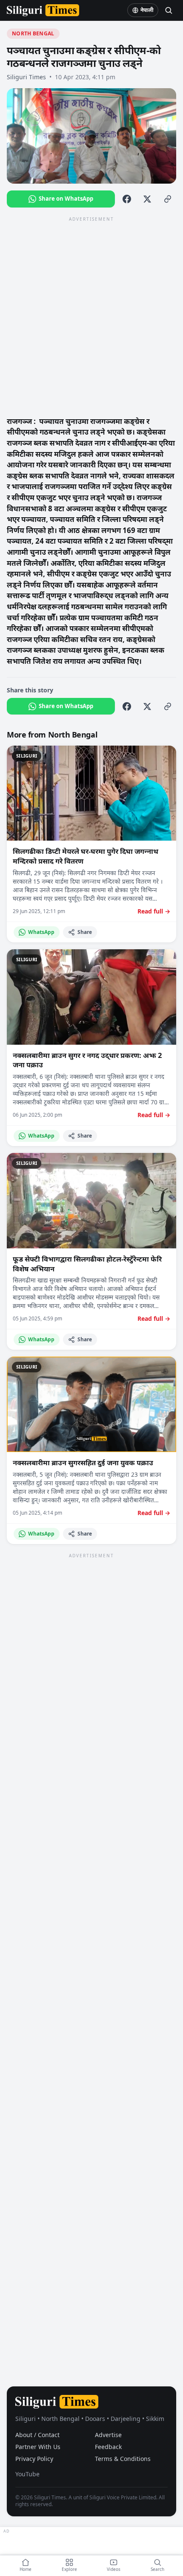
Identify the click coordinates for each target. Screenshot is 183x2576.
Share (85, 932)
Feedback (108, 2447)
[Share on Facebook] (127, 199)
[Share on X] (147, 199)
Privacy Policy (34, 2459)
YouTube (27, 2474)
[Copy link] (168, 199)
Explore (69, 2569)
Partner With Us (38, 2447)
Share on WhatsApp (66, 199)
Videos (114, 2569)
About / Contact (37, 2435)
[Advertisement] (91, 316)
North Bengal (33, 33)
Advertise (108, 2435)
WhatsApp (41, 932)
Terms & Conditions (123, 2459)
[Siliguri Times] (43, 10)
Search (157, 2569)
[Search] (169, 10)
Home (26, 2569)
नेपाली (147, 10)
